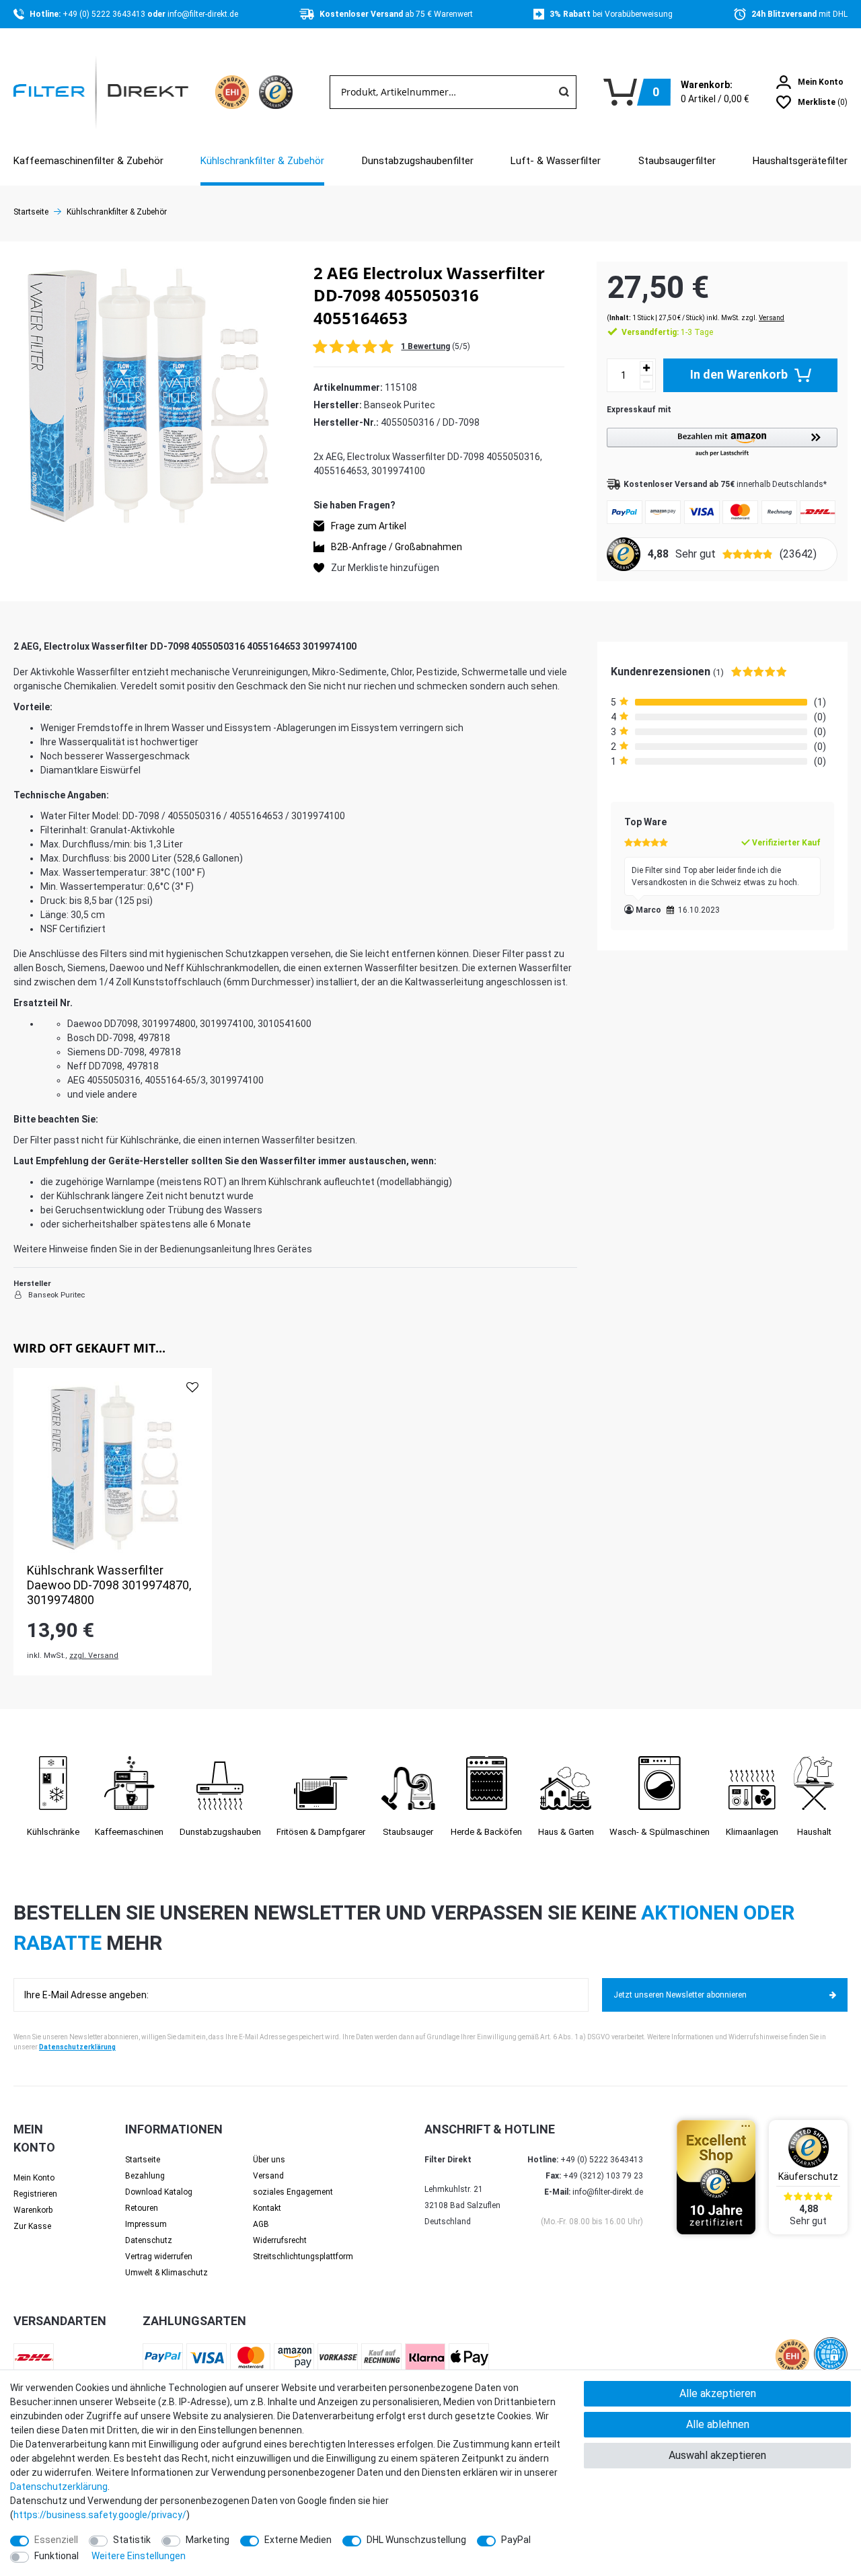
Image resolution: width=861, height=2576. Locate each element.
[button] (722, 443)
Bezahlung (145, 2176)
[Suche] (564, 92)
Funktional (57, 2556)
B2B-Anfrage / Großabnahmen (397, 546)
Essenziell (56, 2540)
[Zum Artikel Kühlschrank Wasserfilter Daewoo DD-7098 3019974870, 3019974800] (113, 1467)
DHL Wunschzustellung (416, 2540)
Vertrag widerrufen (159, 2257)
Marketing (208, 2540)
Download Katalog (159, 2192)
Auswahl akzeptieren (717, 2455)
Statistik (132, 2540)
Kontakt (267, 2208)
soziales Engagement (293, 2192)
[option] (113, 1521)
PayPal (516, 2540)
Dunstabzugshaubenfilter (418, 161)
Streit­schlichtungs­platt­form (303, 2257)
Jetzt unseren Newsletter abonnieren (680, 1995)
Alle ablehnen (718, 2424)
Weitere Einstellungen (139, 2556)
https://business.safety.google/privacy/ (100, 2515)
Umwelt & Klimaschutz (166, 2273)
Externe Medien (298, 2540)
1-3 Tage (667, 332)
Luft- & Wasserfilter (556, 161)
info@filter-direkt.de (203, 14)
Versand (772, 318)
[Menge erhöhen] (646, 368)
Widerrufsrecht (280, 2240)
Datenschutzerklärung (77, 2047)
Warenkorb (33, 2210)
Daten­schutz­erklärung (59, 2487)
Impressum (146, 2224)
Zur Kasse (32, 2226)
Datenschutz (149, 2240)
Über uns (269, 2160)
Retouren (142, 2208)
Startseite (31, 212)
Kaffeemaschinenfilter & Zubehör (88, 161)
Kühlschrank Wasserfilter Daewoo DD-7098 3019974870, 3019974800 (109, 1585)
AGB (261, 2224)
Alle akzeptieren (718, 2393)
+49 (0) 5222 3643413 (105, 14)
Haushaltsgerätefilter (800, 161)
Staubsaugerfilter (677, 161)
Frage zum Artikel (369, 525)
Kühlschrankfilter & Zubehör (262, 161)
